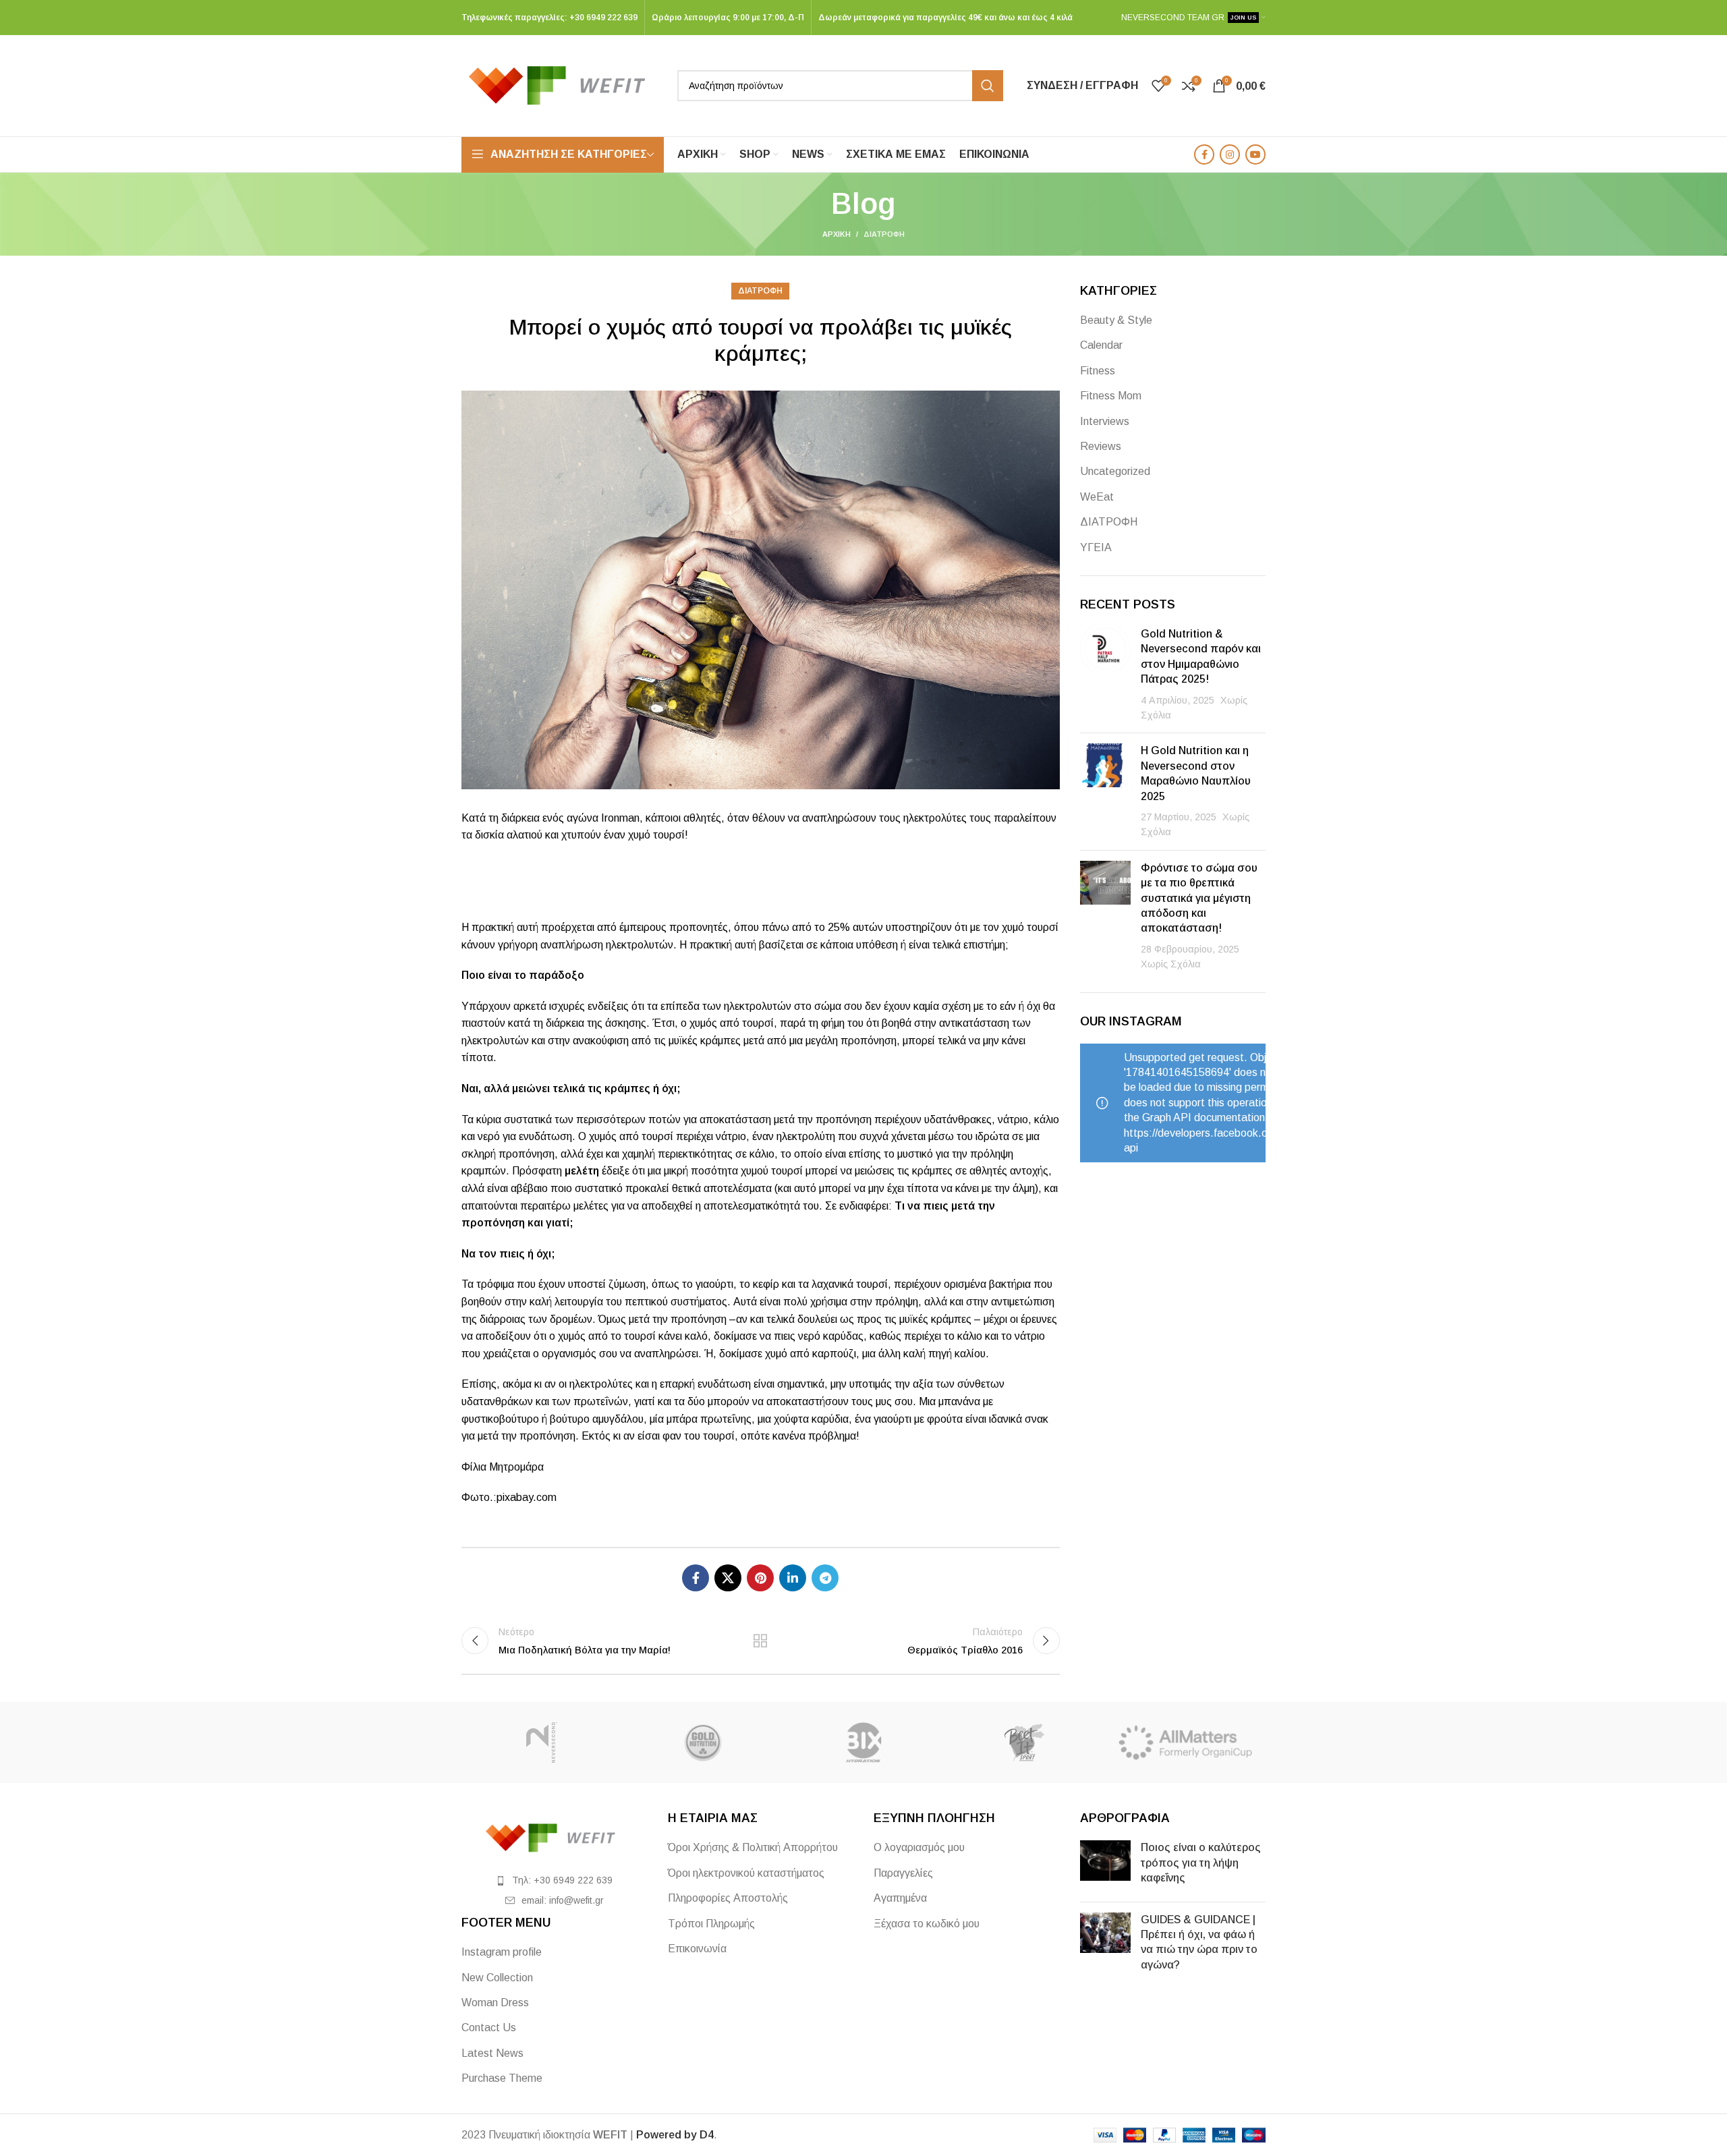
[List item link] (555, 1880)
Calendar (1101, 345)
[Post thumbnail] (1105, 675)
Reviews (1101, 446)
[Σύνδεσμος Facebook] (1204, 154)
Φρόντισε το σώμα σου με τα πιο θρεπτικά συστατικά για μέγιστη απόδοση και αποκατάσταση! (1199, 898)
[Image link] (555, 1837)
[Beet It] (1024, 1742)
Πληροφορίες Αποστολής (728, 1898)
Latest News (492, 2053)
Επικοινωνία (697, 1949)
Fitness (1098, 371)
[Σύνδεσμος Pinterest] (760, 1578)
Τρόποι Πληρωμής (711, 1924)
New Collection (497, 1978)
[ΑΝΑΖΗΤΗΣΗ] (988, 86)
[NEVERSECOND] (542, 1742)
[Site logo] (563, 85)
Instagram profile (502, 1952)
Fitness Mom (1111, 396)
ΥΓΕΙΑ (1096, 547)
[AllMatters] (1185, 1742)
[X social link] (728, 1578)
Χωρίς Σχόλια (1171, 964)
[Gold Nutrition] (702, 1742)
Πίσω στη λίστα (760, 1641)
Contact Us (489, 2027)
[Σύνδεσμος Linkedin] (793, 1578)
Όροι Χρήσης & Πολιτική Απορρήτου (753, 1847)
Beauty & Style (1116, 320)
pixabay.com (527, 1497)
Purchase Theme (502, 2078)
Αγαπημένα (900, 1898)
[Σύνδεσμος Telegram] (825, 1578)
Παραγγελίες (903, 1873)
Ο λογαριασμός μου (919, 1847)
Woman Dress (495, 2003)
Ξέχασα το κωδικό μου (927, 1924)
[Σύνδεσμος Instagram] (1230, 154)
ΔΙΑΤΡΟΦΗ (884, 234)
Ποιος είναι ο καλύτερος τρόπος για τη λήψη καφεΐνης (1201, 1863)
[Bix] (863, 1742)
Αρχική (837, 234)
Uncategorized (1115, 471)
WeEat (1097, 497)
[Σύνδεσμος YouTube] (1255, 154)
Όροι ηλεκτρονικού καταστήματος (746, 1873)
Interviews (1105, 421)
